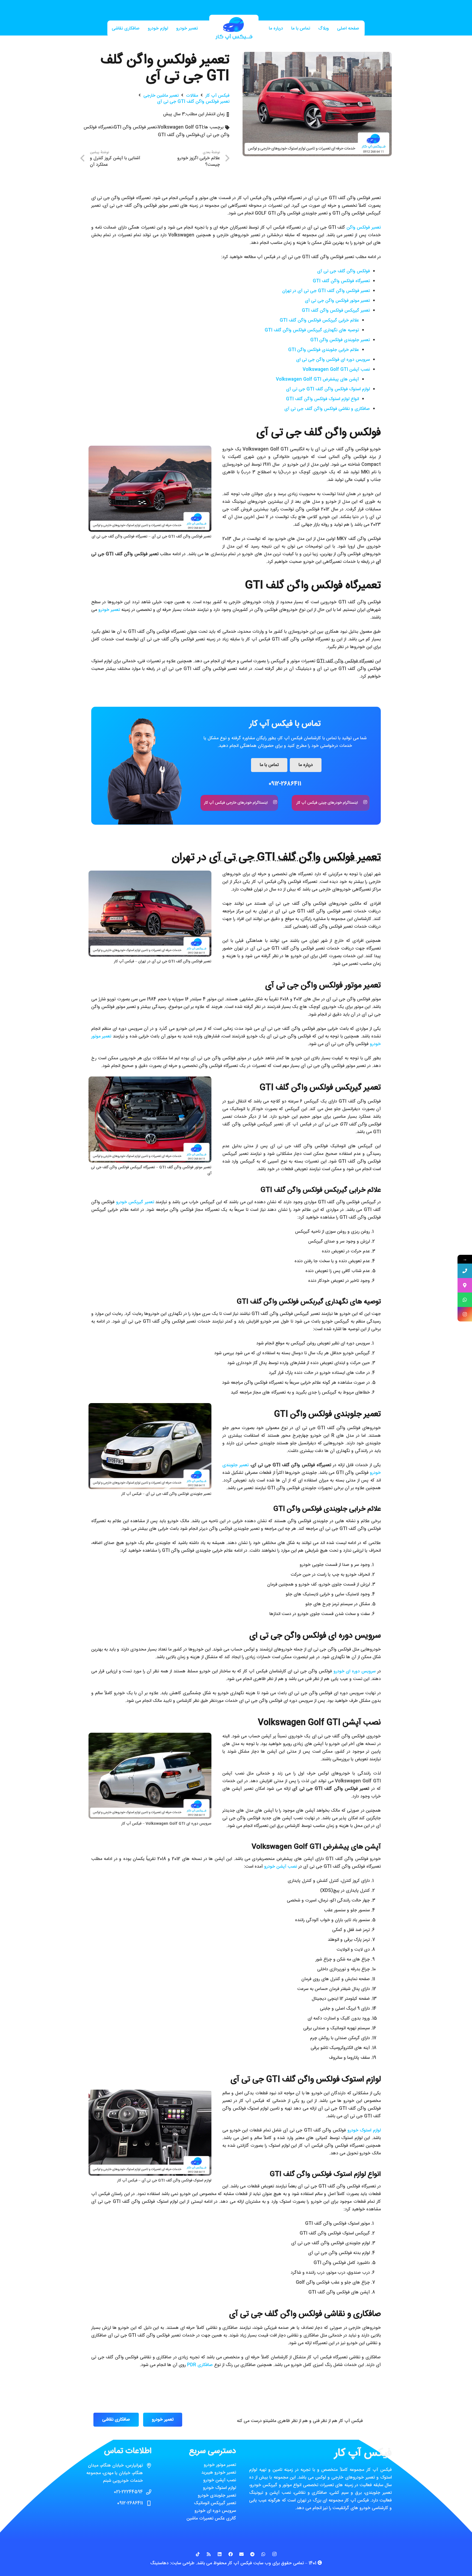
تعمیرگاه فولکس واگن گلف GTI (341, 281)
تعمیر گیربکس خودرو (135, 1202)
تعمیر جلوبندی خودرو (217, 2496)
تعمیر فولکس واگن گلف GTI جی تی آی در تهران (326, 291)
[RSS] (209, 2554)
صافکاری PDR (200, 2365)
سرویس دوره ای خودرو (355, 1671)
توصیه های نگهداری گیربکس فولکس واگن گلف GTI (312, 330)
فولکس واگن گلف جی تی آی (343, 271)
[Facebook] (231, 2554)
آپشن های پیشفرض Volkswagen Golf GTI (317, 379)
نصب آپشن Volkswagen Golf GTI (336, 370)
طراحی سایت (183, 2563)
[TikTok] (198, 2554)
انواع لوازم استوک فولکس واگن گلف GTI (322, 399)
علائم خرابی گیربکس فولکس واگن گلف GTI (319, 320)
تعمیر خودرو (109, 610)
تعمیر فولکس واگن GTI (135, 127)
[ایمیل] (241, 2554)
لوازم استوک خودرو (364, 2130)
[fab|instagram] (363, 803)
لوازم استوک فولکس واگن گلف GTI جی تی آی (328, 389)
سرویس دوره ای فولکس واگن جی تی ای (333, 360)
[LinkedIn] (220, 2554)
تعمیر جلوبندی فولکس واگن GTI (340, 340)
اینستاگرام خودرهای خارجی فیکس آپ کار (236, 803)
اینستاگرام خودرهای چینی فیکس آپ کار (327, 803)
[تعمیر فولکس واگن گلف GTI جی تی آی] (317, 56)
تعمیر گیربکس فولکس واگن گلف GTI (336, 311)
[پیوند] (234, 29)
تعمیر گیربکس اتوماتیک (215, 2503)
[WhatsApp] (263, 2554)
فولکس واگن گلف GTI (179, 135)
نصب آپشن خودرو (281, 1867)
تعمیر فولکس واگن (364, 228)
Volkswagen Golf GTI (180, 127)
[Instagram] (274, 2554)
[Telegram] (252, 2554)
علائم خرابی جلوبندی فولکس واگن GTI (324, 350)
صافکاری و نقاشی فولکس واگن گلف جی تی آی (327, 409)
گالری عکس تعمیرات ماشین (211, 2519)
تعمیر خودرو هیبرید (219, 2473)
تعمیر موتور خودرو (220, 2465)
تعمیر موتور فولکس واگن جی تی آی (337, 301)
